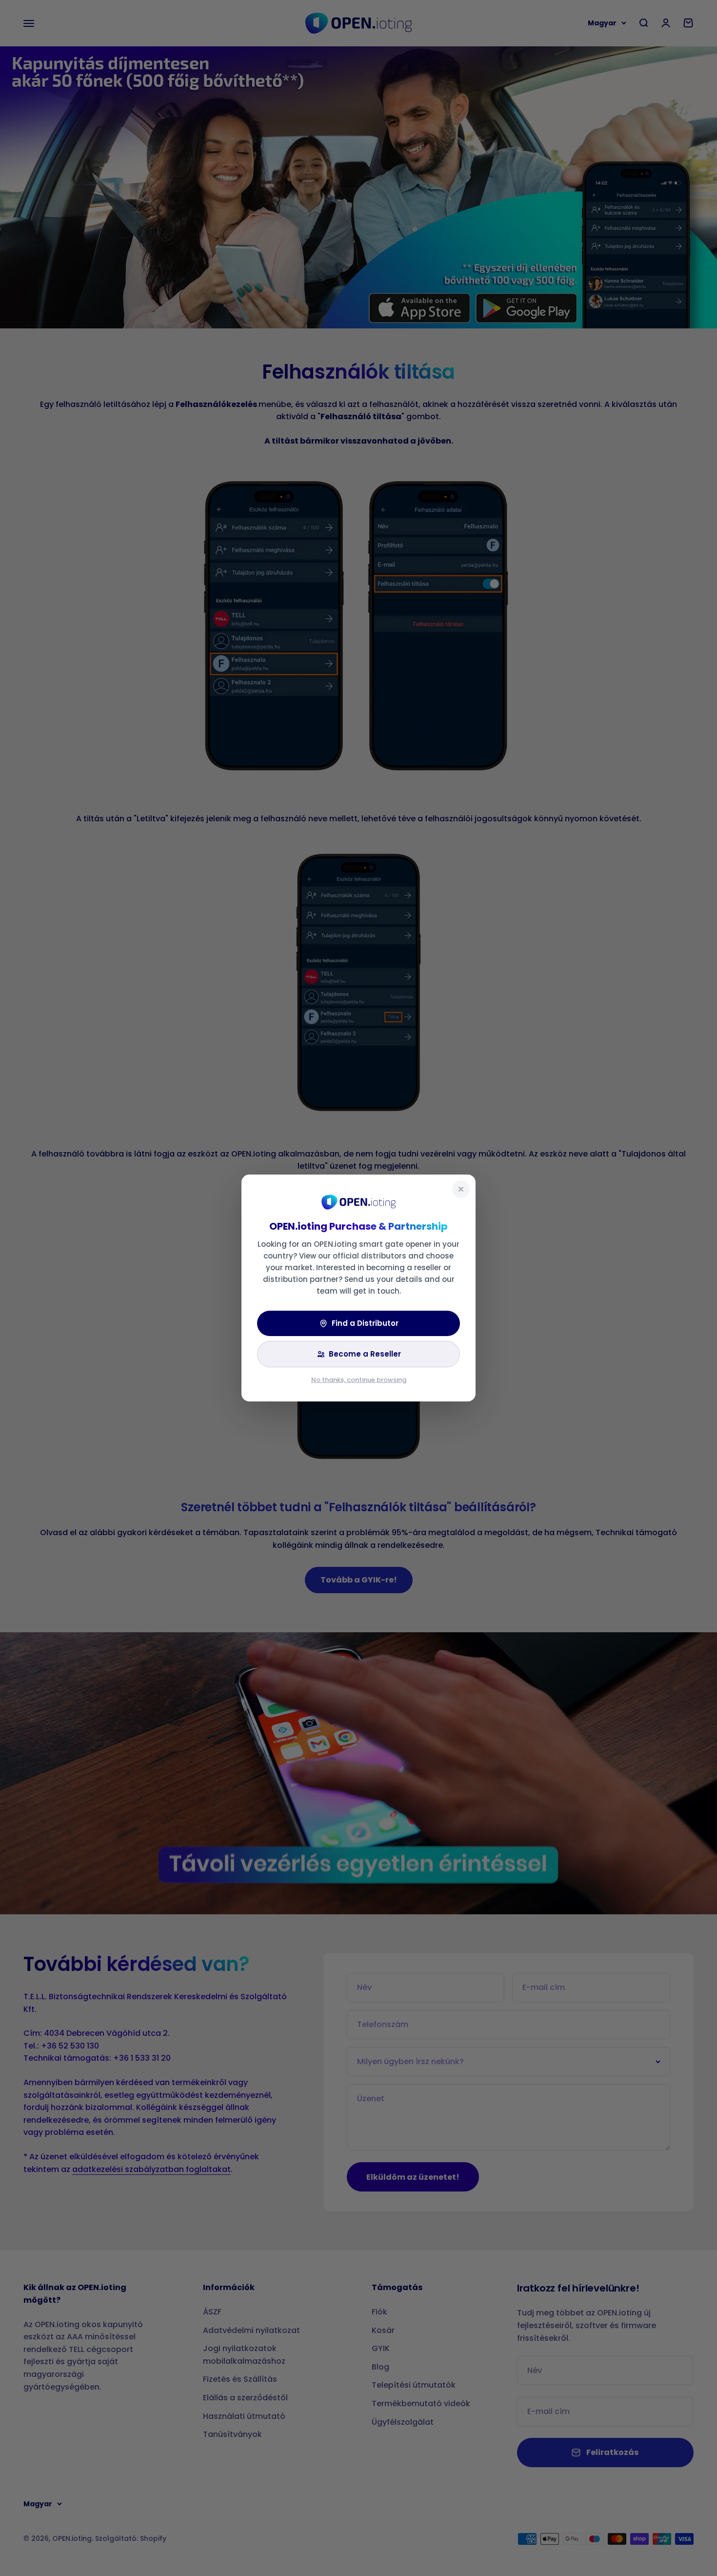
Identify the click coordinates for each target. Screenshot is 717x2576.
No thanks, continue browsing (359, 1380)
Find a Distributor (365, 1323)
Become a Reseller (365, 1354)
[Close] (461, 1189)
